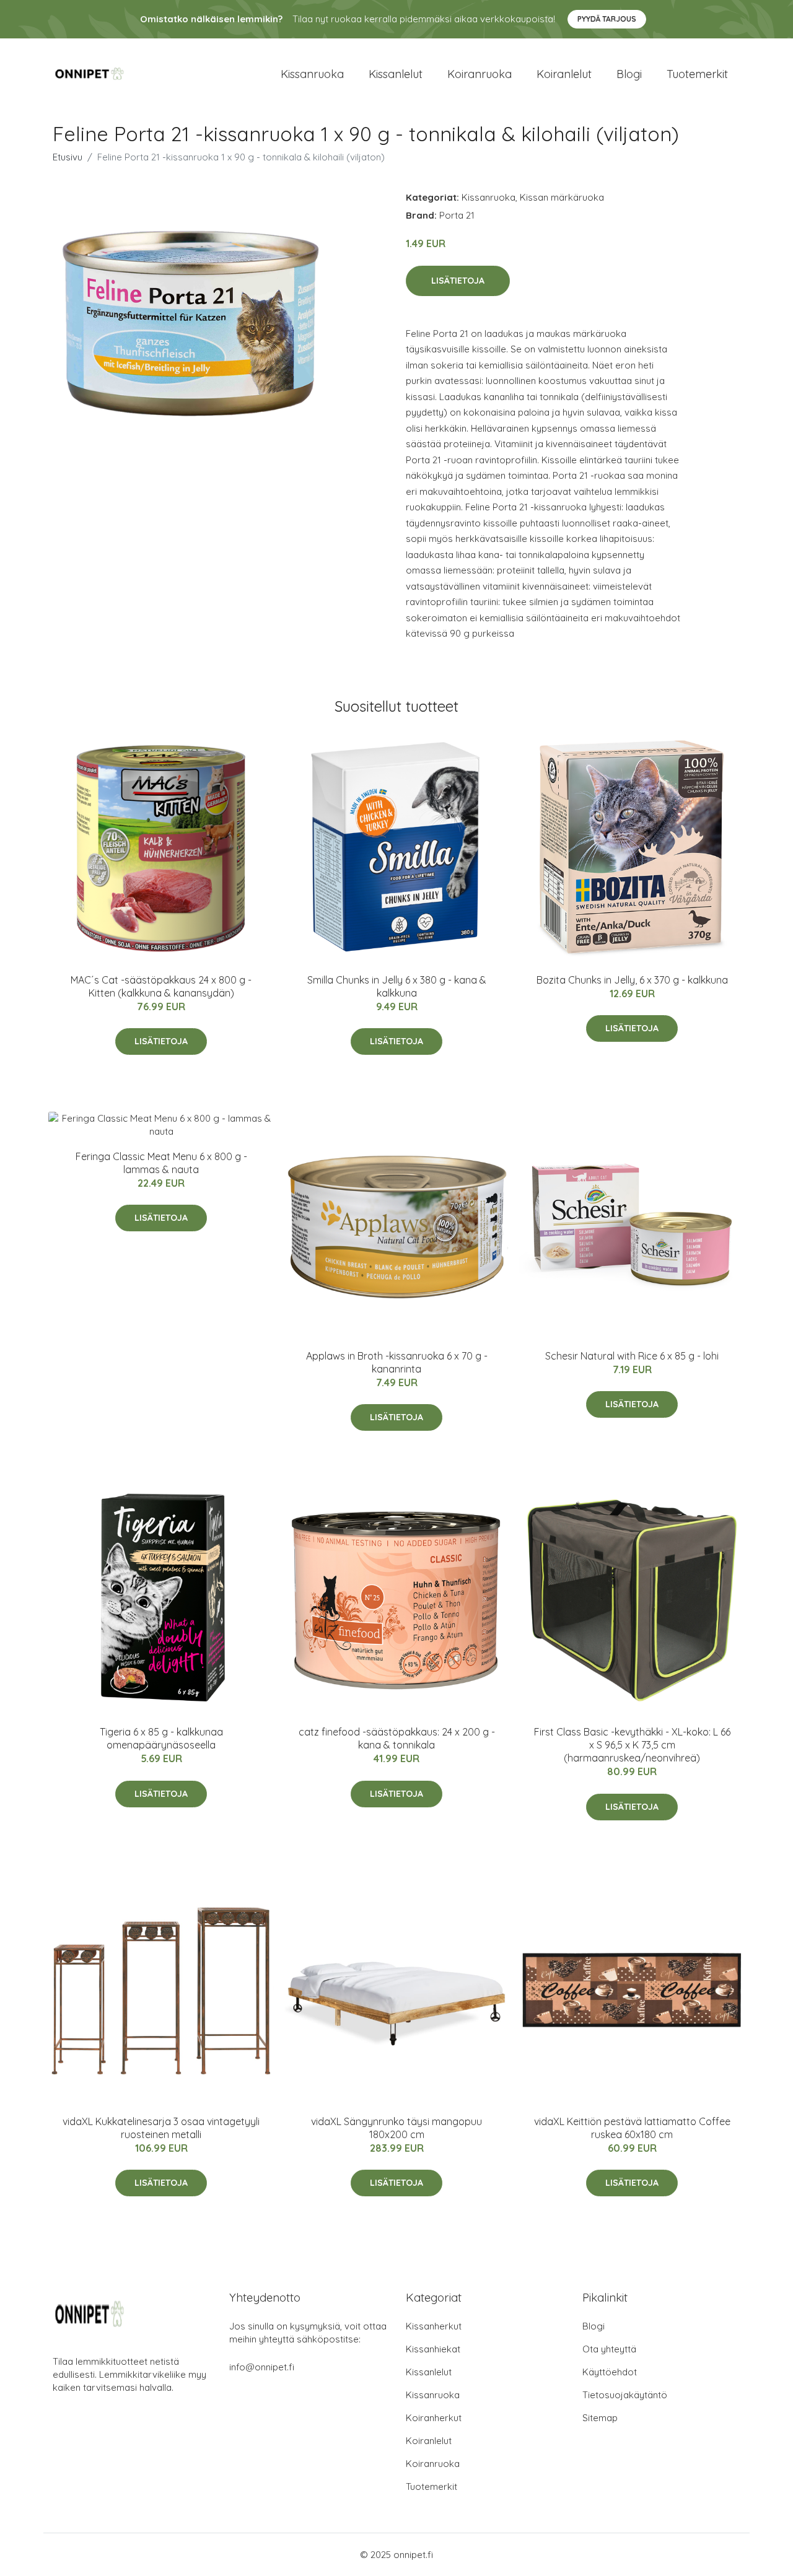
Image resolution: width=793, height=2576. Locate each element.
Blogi (629, 74)
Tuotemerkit (697, 74)
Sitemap (600, 2418)
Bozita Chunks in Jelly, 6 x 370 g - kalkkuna (632, 980)
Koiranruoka (480, 74)
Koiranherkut (434, 2418)
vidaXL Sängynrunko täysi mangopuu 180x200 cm (396, 2128)
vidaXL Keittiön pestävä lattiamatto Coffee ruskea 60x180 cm (632, 2128)
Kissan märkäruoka (562, 197)
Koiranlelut (564, 74)
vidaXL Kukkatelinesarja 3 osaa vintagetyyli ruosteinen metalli (161, 2128)
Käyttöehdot (610, 2372)
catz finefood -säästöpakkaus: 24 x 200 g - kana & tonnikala (397, 1738)
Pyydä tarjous (607, 19)
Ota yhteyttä (609, 2349)
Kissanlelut (396, 74)
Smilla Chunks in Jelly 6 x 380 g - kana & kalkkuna (397, 986)
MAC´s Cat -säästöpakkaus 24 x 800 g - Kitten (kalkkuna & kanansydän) (161, 986)
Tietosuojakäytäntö (625, 2395)
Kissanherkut (434, 2326)
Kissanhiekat (433, 2349)
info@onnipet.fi (262, 2367)
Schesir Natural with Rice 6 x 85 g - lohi (632, 1356)
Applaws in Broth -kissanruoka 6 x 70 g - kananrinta (397, 1362)
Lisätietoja (458, 281)
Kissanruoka (312, 74)
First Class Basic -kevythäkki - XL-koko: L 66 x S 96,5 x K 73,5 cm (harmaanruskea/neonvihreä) (632, 1745)
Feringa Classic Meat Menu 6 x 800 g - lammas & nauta (161, 1163)
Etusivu (68, 157)
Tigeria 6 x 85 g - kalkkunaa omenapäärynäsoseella (161, 1738)
